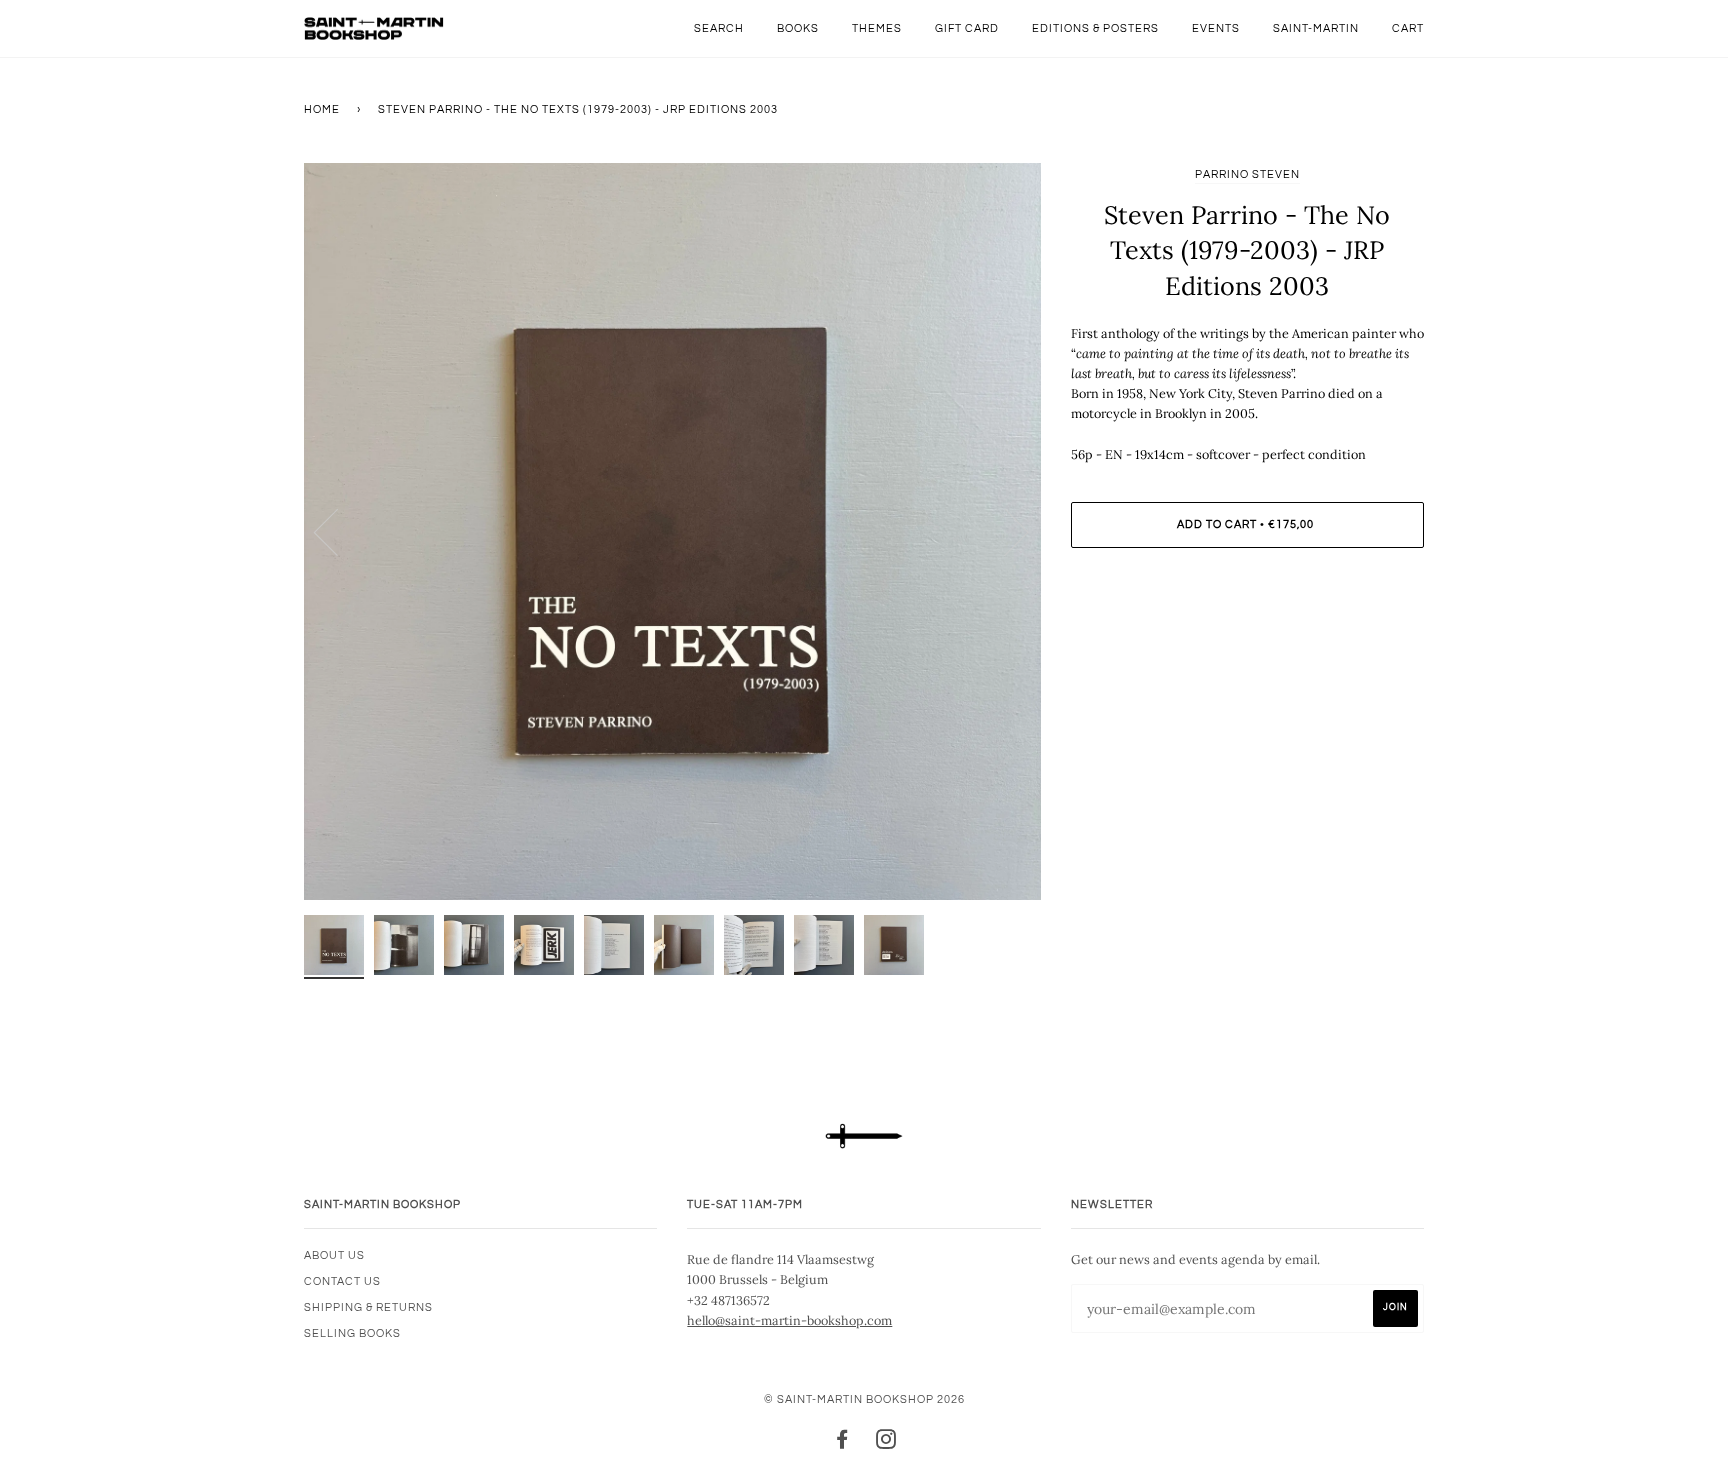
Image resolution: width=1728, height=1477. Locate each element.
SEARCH (719, 28)
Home (322, 109)
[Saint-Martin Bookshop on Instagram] (886, 1443)
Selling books (352, 1333)
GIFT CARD (967, 28)
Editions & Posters (1095, 28)
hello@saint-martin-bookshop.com (789, 1320)
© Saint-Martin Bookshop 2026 (864, 1399)
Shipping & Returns (368, 1307)
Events (1216, 28)
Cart (1408, 28)
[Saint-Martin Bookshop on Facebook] (842, 1443)
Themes (877, 28)
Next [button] (1004, 531)
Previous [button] (338, 531)
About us (334, 1255)
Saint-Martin (1316, 28)
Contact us (342, 1281)
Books (798, 28)
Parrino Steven (1247, 174)
